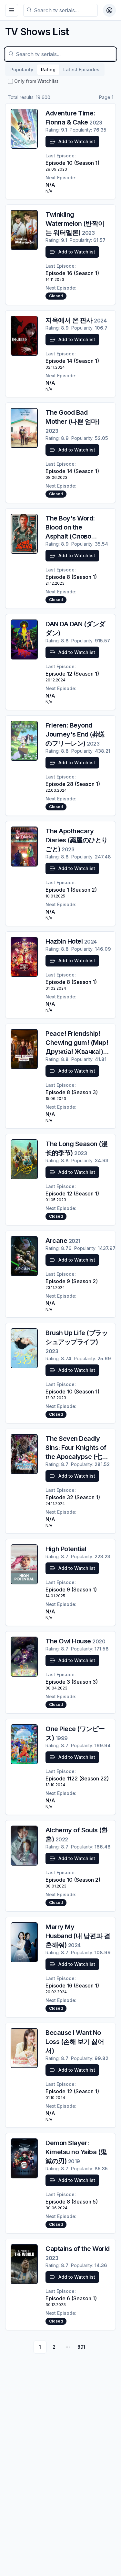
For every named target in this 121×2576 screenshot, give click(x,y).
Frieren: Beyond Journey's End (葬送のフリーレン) (75, 734)
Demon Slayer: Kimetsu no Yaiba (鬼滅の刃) (76, 2152)
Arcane (63, 1241)
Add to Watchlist (77, 141)
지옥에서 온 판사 (76, 320)
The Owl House (75, 1641)
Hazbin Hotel (71, 941)
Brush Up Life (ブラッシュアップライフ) (77, 1342)
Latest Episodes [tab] (81, 69)
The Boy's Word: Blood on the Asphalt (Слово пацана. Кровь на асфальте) (72, 536)
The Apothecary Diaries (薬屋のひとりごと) (77, 840)
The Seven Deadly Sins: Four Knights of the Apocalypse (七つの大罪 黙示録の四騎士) (77, 1457)
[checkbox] (10, 81)
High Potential (66, 1549)
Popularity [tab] (22, 69)
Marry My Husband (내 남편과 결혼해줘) (78, 1936)
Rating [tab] (48, 69)
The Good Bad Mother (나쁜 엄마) (72, 421)
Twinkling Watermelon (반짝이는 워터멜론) (75, 223)
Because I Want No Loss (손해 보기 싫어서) (75, 2042)
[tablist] (55, 70)
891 (81, 2347)
